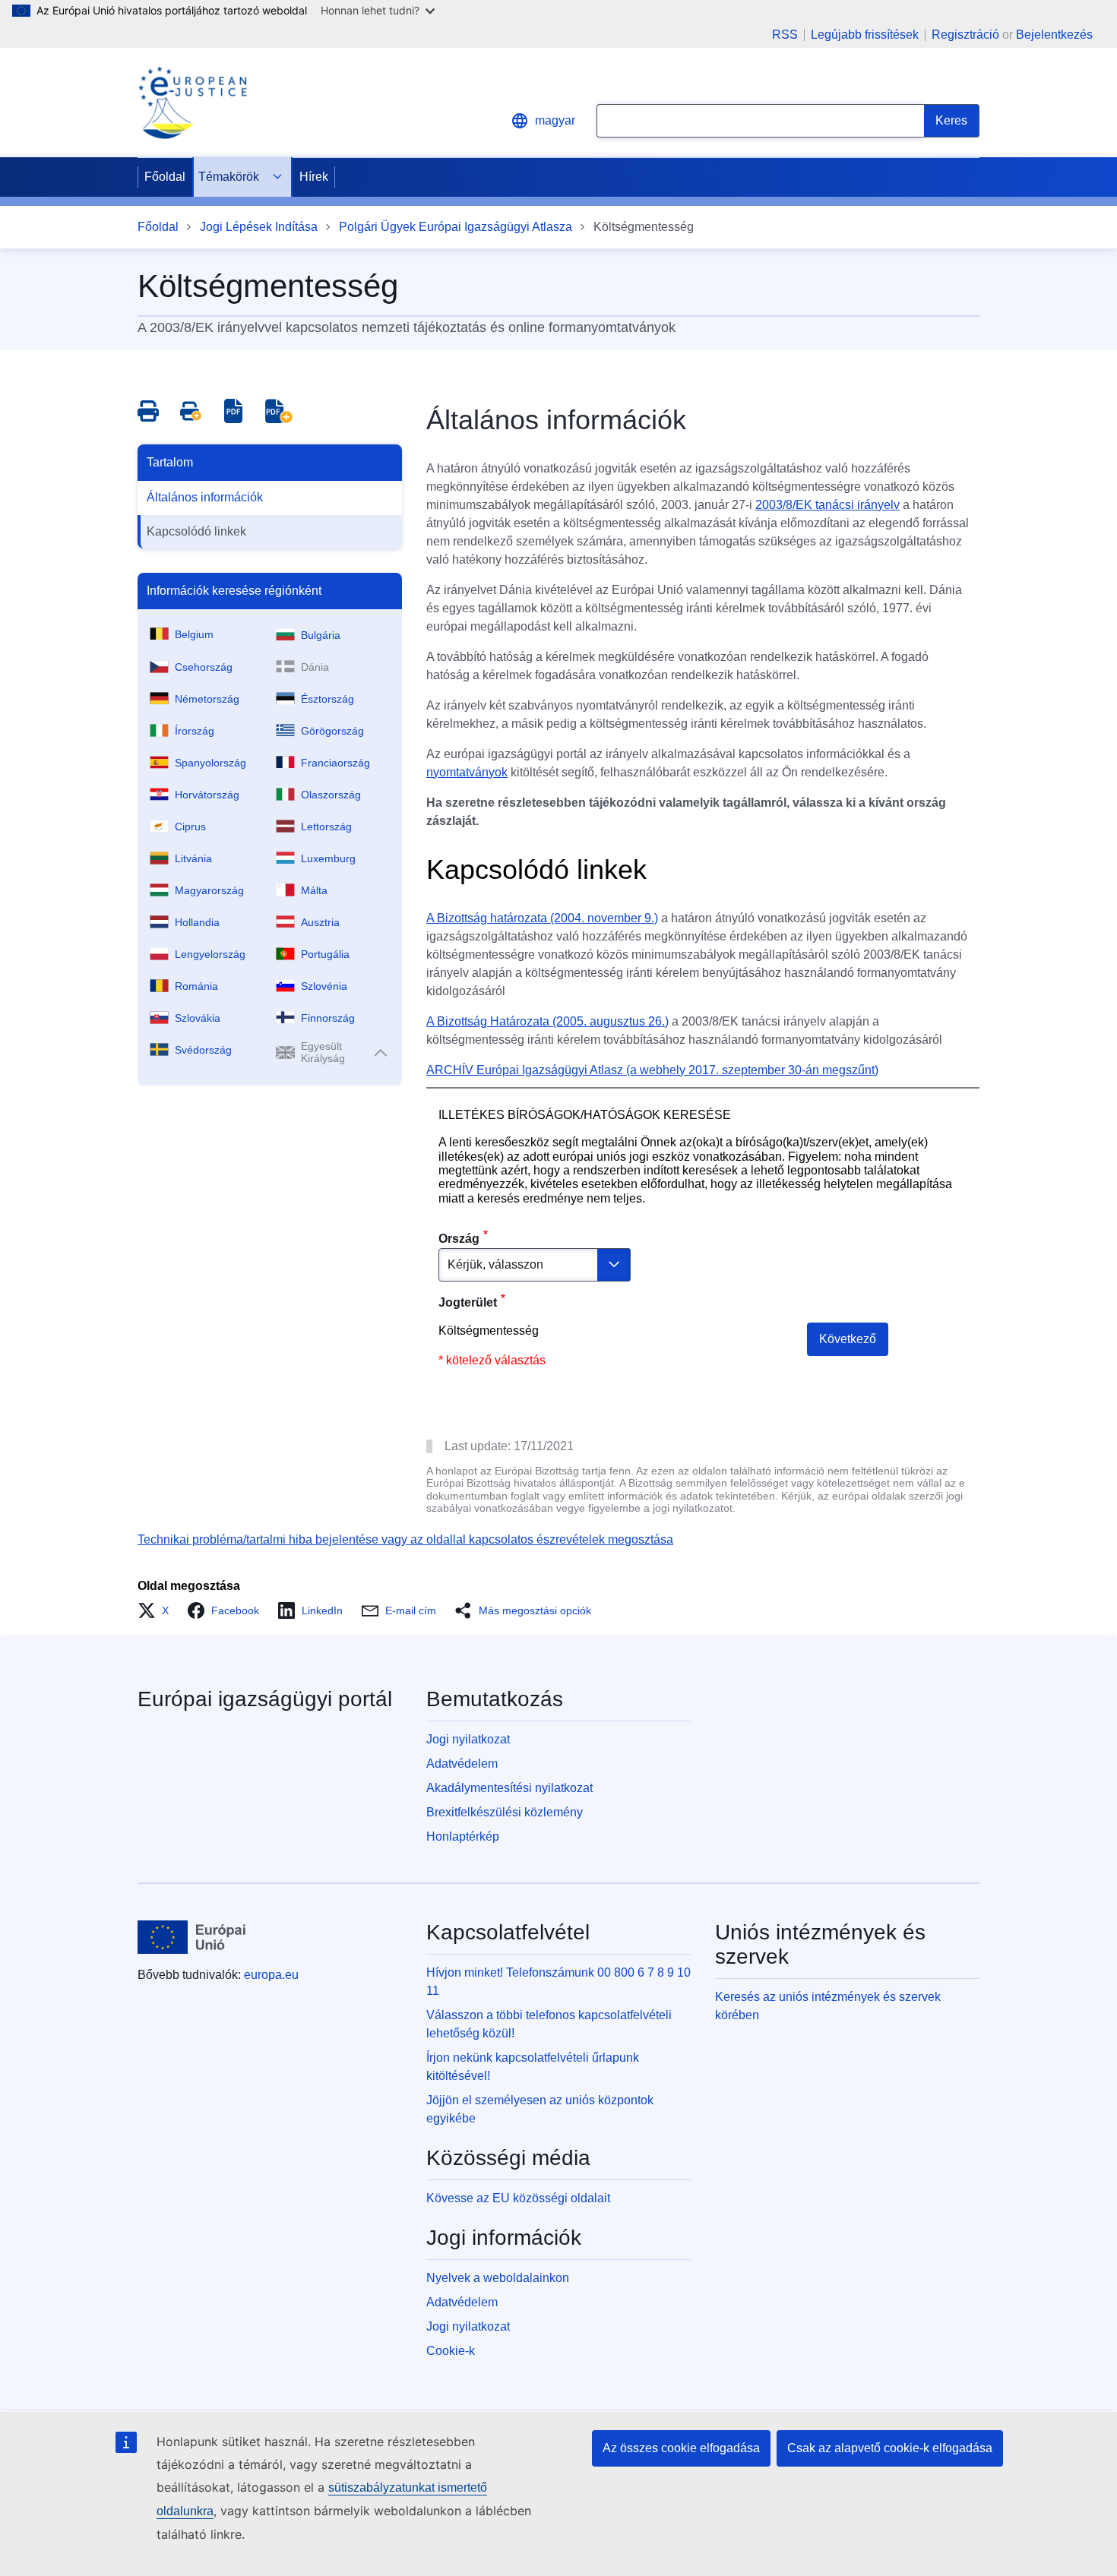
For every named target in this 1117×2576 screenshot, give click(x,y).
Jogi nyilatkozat (468, 1739)
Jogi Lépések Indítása (259, 227)
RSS (785, 35)
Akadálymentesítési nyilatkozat (509, 1788)
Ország (459, 1239)
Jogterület (468, 1302)
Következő (848, 1339)
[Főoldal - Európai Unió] (192, 1937)
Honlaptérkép (463, 1836)
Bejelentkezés (1054, 35)
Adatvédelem (462, 1764)
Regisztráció (965, 35)
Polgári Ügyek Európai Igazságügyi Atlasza (456, 227)
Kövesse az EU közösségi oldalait (518, 2198)
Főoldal (165, 177)
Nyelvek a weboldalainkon (498, 2278)
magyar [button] (555, 120)
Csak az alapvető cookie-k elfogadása (890, 2448)
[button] (158, 1610)
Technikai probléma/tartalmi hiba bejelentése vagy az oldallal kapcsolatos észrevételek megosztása (405, 1539)
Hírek (314, 177)
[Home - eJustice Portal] (192, 103)
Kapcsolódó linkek (196, 531)
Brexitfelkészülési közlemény (505, 1812)
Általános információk (205, 497)
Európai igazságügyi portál (265, 1699)
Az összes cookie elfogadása (681, 2448)
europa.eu (271, 1975)
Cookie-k (451, 2351)
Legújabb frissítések (865, 35)
